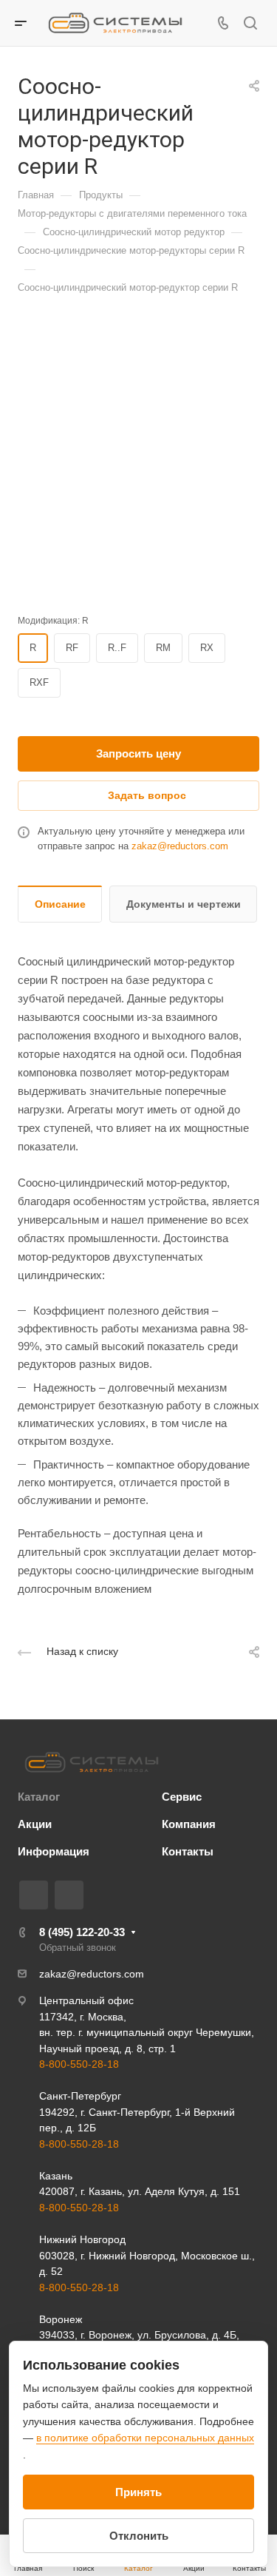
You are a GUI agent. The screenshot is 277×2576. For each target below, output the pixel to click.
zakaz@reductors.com (180, 846)
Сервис (182, 1797)
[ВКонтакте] (34, 1895)
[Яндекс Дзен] (69, 1895)
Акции (35, 1824)
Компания (189, 1824)
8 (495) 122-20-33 (82, 1932)
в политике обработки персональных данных (145, 2438)
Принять (138, 2492)
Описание (60, 904)
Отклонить (139, 2536)
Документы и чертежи (184, 904)
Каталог (39, 1797)
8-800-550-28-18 (79, 2064)
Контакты (188, 1851)
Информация (54, 1851)
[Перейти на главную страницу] (92, 1762)
